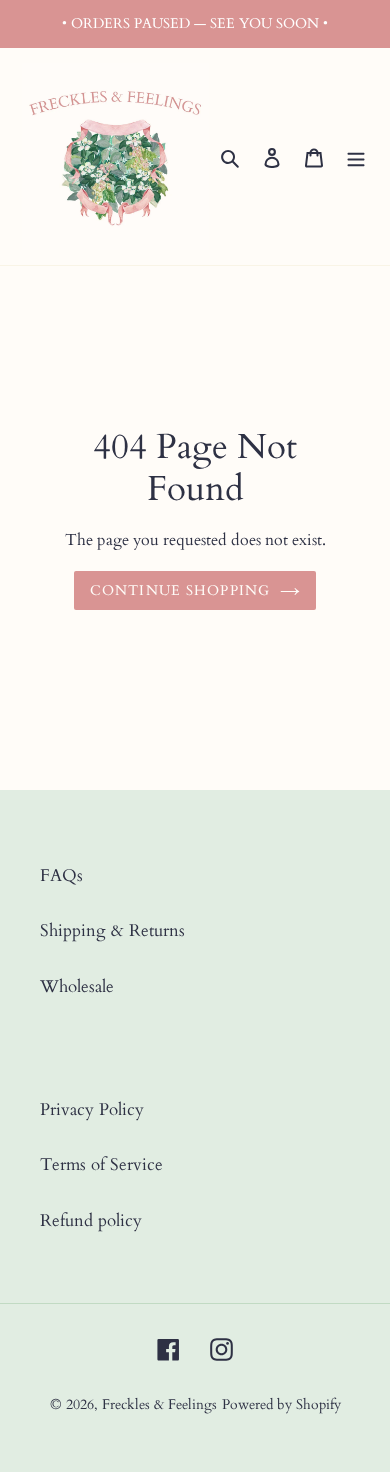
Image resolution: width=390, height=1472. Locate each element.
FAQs (61, 875)
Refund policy (91, 1220)
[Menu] (356, 157)
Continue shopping (180, 590)
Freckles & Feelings (159, 1404)
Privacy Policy (92, 1109)
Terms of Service (101, 1164)
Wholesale (77, 986)
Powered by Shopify (281, 1404)
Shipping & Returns (112, 930)
